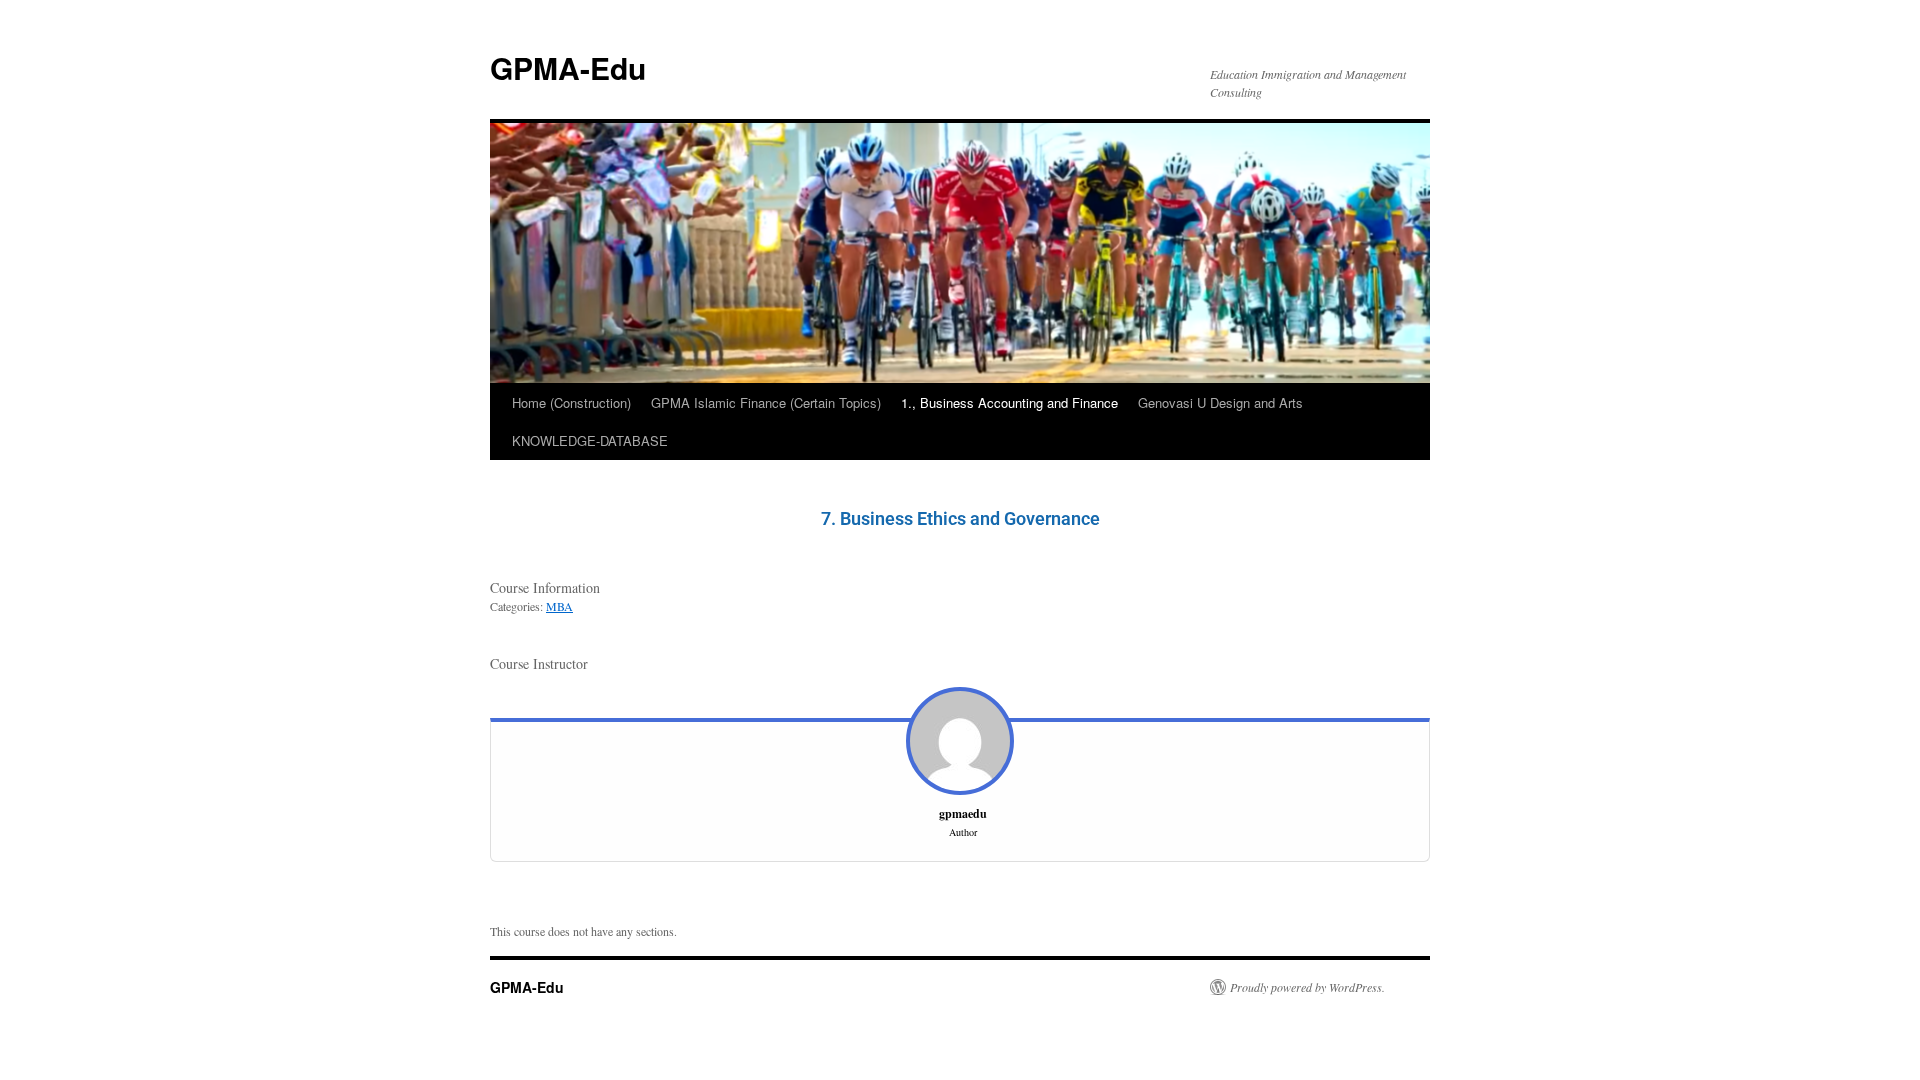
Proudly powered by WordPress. (1307, 987)
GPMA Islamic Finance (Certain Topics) (766, 402)
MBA (559, 606)
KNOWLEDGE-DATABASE (590, 440)
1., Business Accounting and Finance (1009, 402)
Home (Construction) (571, 402)
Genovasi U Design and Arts (1220, 402)
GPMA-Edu (568, 67)
